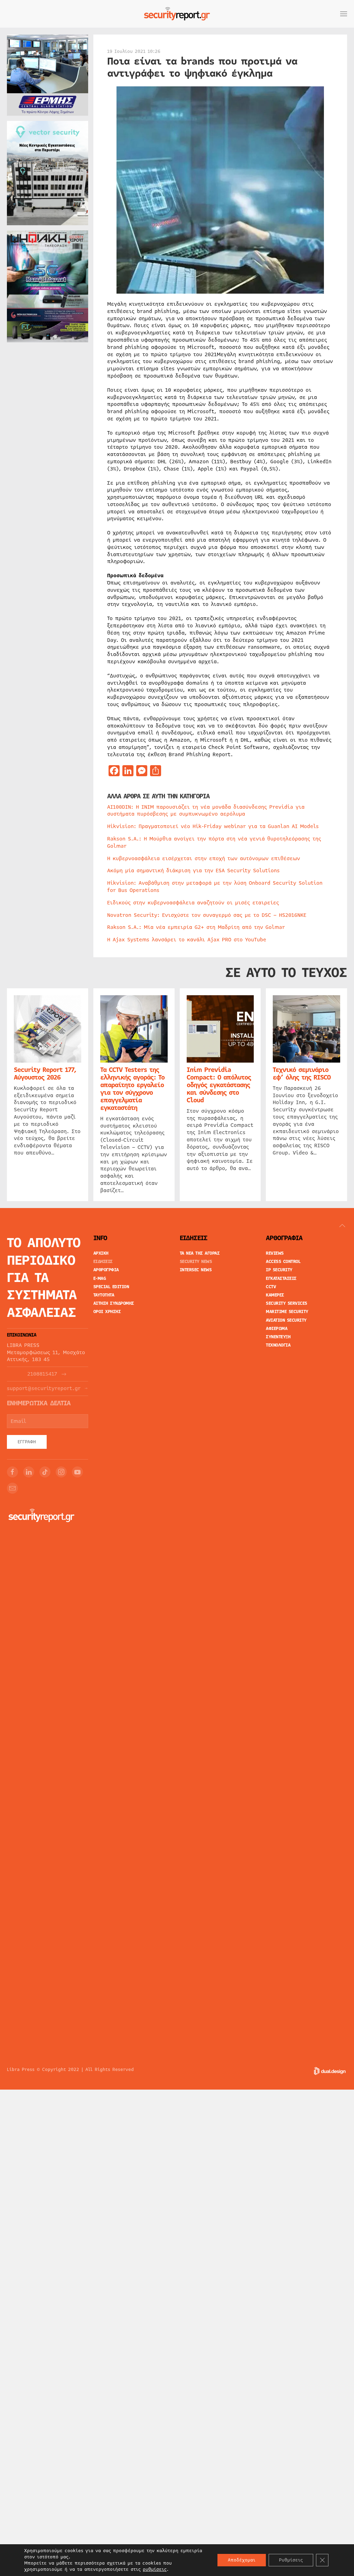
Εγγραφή (27, 1442)
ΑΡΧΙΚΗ (101, 1253)
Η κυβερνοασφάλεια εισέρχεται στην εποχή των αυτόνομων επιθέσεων (204, 858)
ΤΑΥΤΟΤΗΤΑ (104, 1295)
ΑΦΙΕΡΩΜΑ (277, 1329)
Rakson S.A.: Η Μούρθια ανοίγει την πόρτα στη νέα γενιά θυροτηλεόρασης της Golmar (214, 842)
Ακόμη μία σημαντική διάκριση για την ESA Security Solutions (193, 871)
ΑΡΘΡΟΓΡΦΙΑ (106, 1270)
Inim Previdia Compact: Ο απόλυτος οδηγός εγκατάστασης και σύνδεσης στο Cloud (219, 1085)
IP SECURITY (279, 1270)
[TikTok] (45, 1472)
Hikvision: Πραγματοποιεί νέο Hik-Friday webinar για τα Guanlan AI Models (213, 826)
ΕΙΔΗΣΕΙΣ (103, 1262)
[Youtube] (77, 1472)
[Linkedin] (29, 1472)
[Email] (12, 1488)
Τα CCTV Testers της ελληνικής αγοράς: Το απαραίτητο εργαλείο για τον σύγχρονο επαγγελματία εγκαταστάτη (132, 1089)
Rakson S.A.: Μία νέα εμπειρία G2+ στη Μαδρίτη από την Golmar (196, 927)
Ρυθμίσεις (291, 2560)
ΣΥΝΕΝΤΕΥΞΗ (278, 1337)
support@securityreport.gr (44, 1389)
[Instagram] (61, 1472)
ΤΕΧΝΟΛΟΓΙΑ (278, 1345)
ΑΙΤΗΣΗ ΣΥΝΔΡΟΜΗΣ (114, 1303)
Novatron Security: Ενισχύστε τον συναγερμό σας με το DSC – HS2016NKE (207, 915)
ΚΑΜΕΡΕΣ (275, 1295)
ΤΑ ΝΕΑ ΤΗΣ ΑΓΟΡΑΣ (200, 1253)
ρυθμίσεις (155, 2569)
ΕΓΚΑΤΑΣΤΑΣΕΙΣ (281, 1279)
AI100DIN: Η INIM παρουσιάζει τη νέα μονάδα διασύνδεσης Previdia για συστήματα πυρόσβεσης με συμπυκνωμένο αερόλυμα (206, 811)
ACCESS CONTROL (283, 1262)
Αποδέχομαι (242, 2560)
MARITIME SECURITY (287, 1312)
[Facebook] (12, 1472)
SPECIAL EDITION (111, 1287)
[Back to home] (177, 14)
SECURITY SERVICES (287, 1303)
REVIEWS (275, 1253)
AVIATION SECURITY (286, 1320)
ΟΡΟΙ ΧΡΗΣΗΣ (107, 1312)
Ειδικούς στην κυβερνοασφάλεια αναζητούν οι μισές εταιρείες (193, 903)
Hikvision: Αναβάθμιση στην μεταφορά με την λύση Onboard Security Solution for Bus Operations (215, 887)
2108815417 (42, 1374)
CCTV (271, 1287)
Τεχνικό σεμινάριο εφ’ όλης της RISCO (302, 1074)
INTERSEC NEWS (196, 1270)
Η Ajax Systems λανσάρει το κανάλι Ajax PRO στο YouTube (187, 940)
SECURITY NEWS (196, 1262)
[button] (344, 14)
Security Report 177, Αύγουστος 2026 (45, 1074)
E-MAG (100, 1279)
